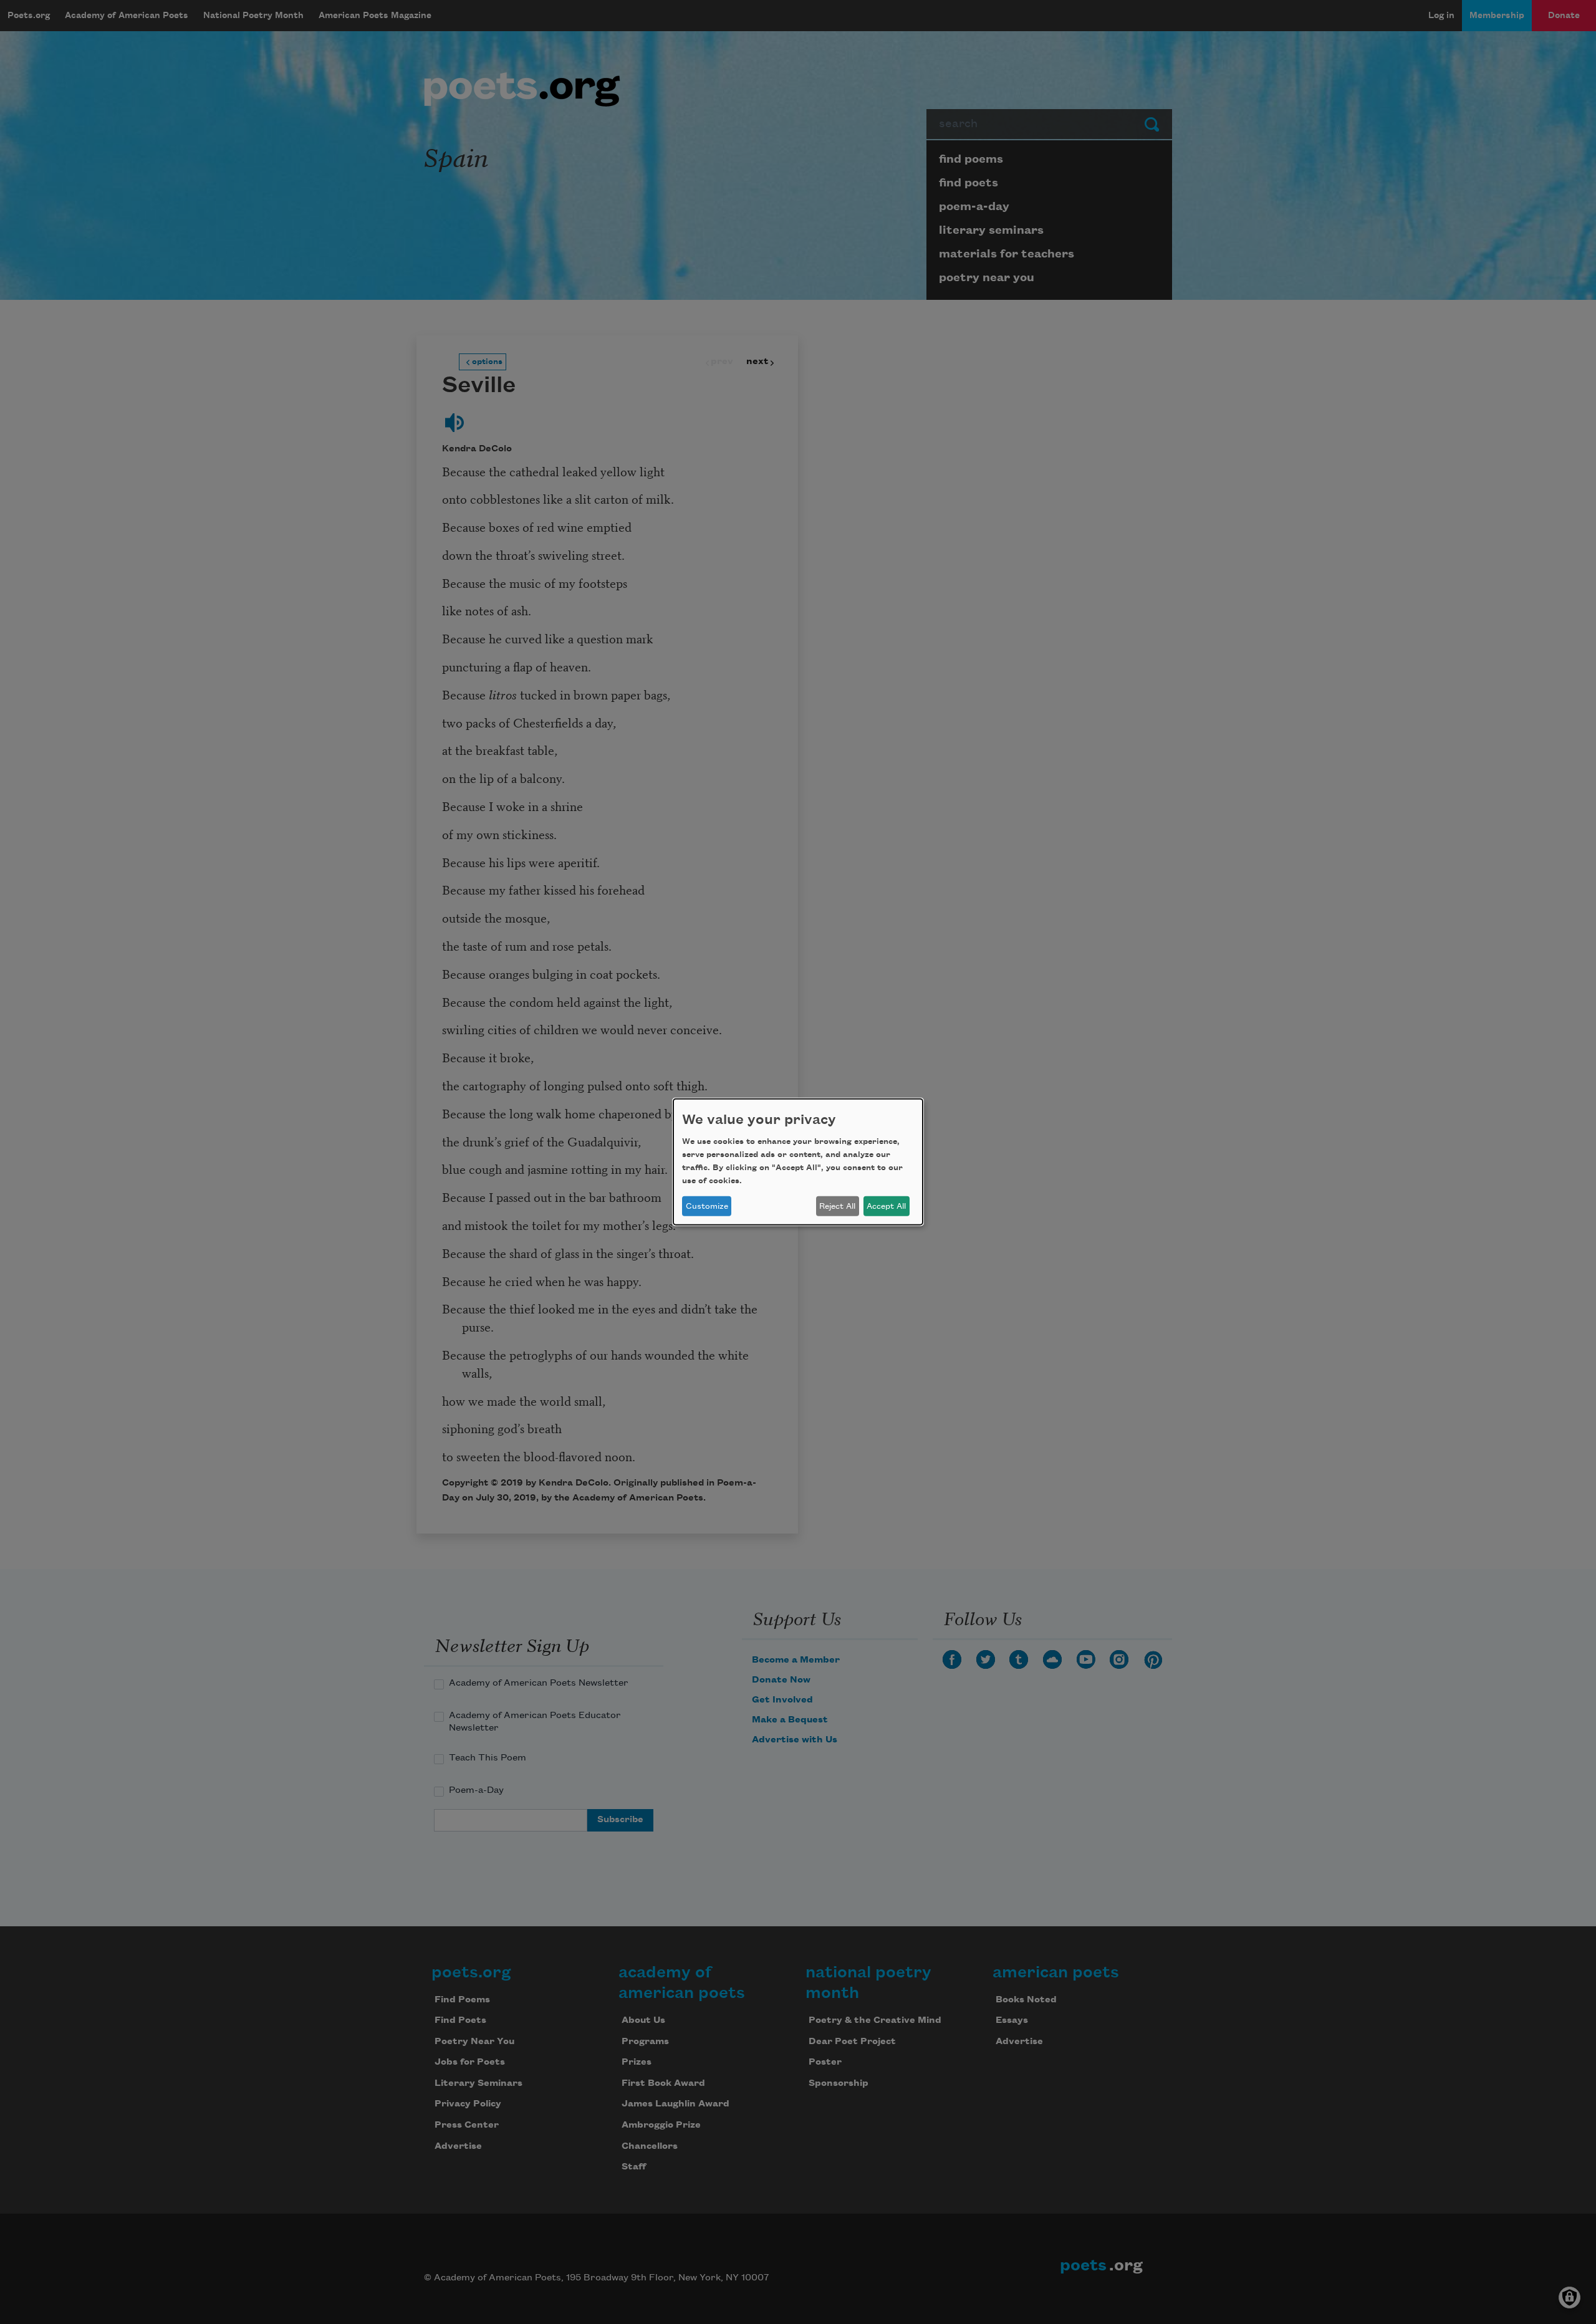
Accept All (886, 1206)
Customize (707, 1206)
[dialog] (798, 1162)
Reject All (837, 1206)
